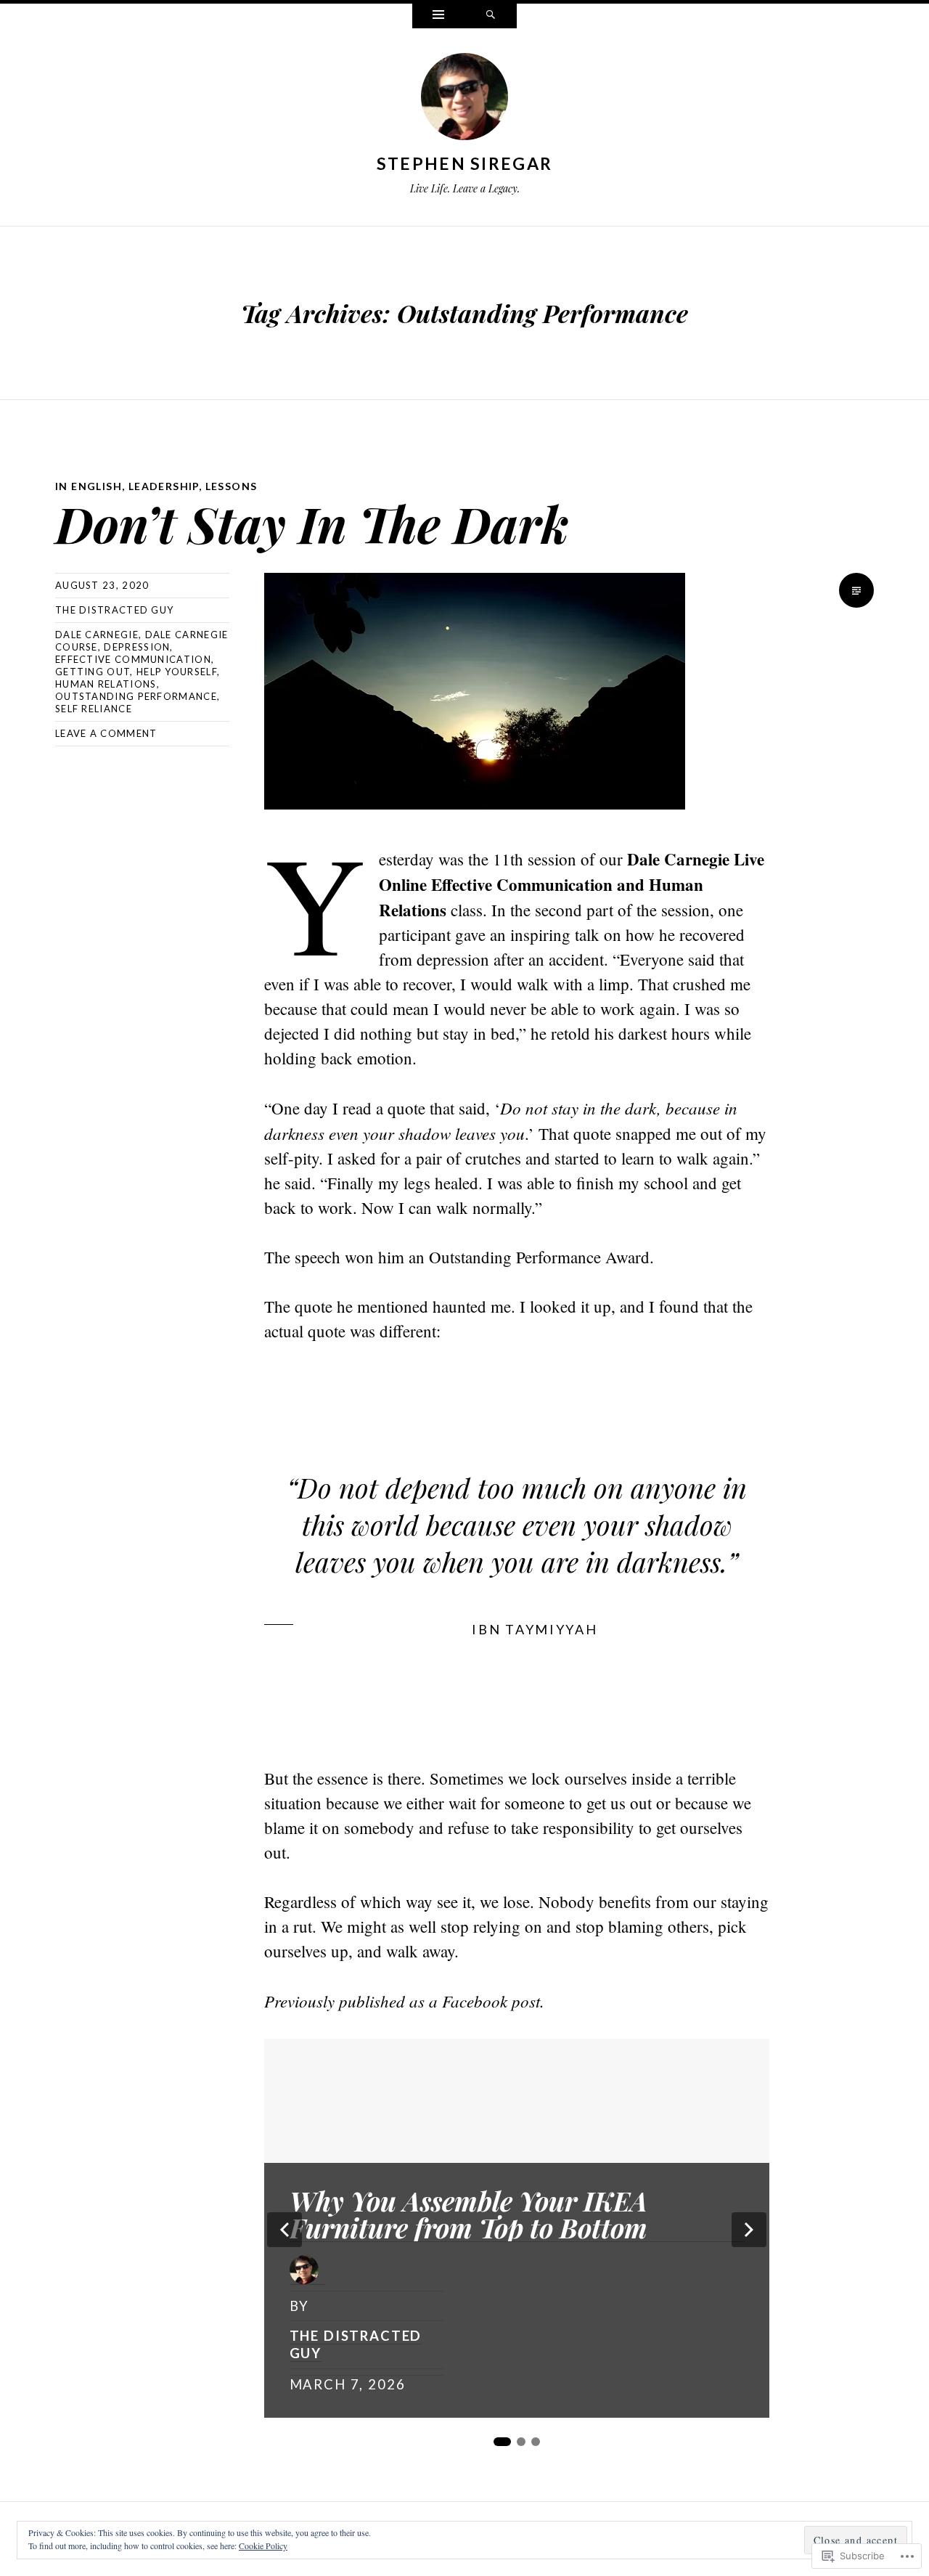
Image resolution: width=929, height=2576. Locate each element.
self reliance (94, 709)
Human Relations (106, 684)
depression (137, 647)
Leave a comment (106, 733)
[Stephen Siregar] (464, 99)
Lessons (232, 486)
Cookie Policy (263, 2546)
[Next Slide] (749, 2230)
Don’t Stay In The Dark (312, 523)
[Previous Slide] (285, 2230)
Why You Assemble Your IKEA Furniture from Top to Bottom (468, 2215)
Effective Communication (133, 659)
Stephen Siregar (465, 163)
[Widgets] (438, 16)
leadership (164, 486)
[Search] (491, 16)
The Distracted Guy (114, 610)
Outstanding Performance (136, 696)
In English (89, 486)
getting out (93, 672)
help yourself (177, 672)
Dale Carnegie (97, 635)
